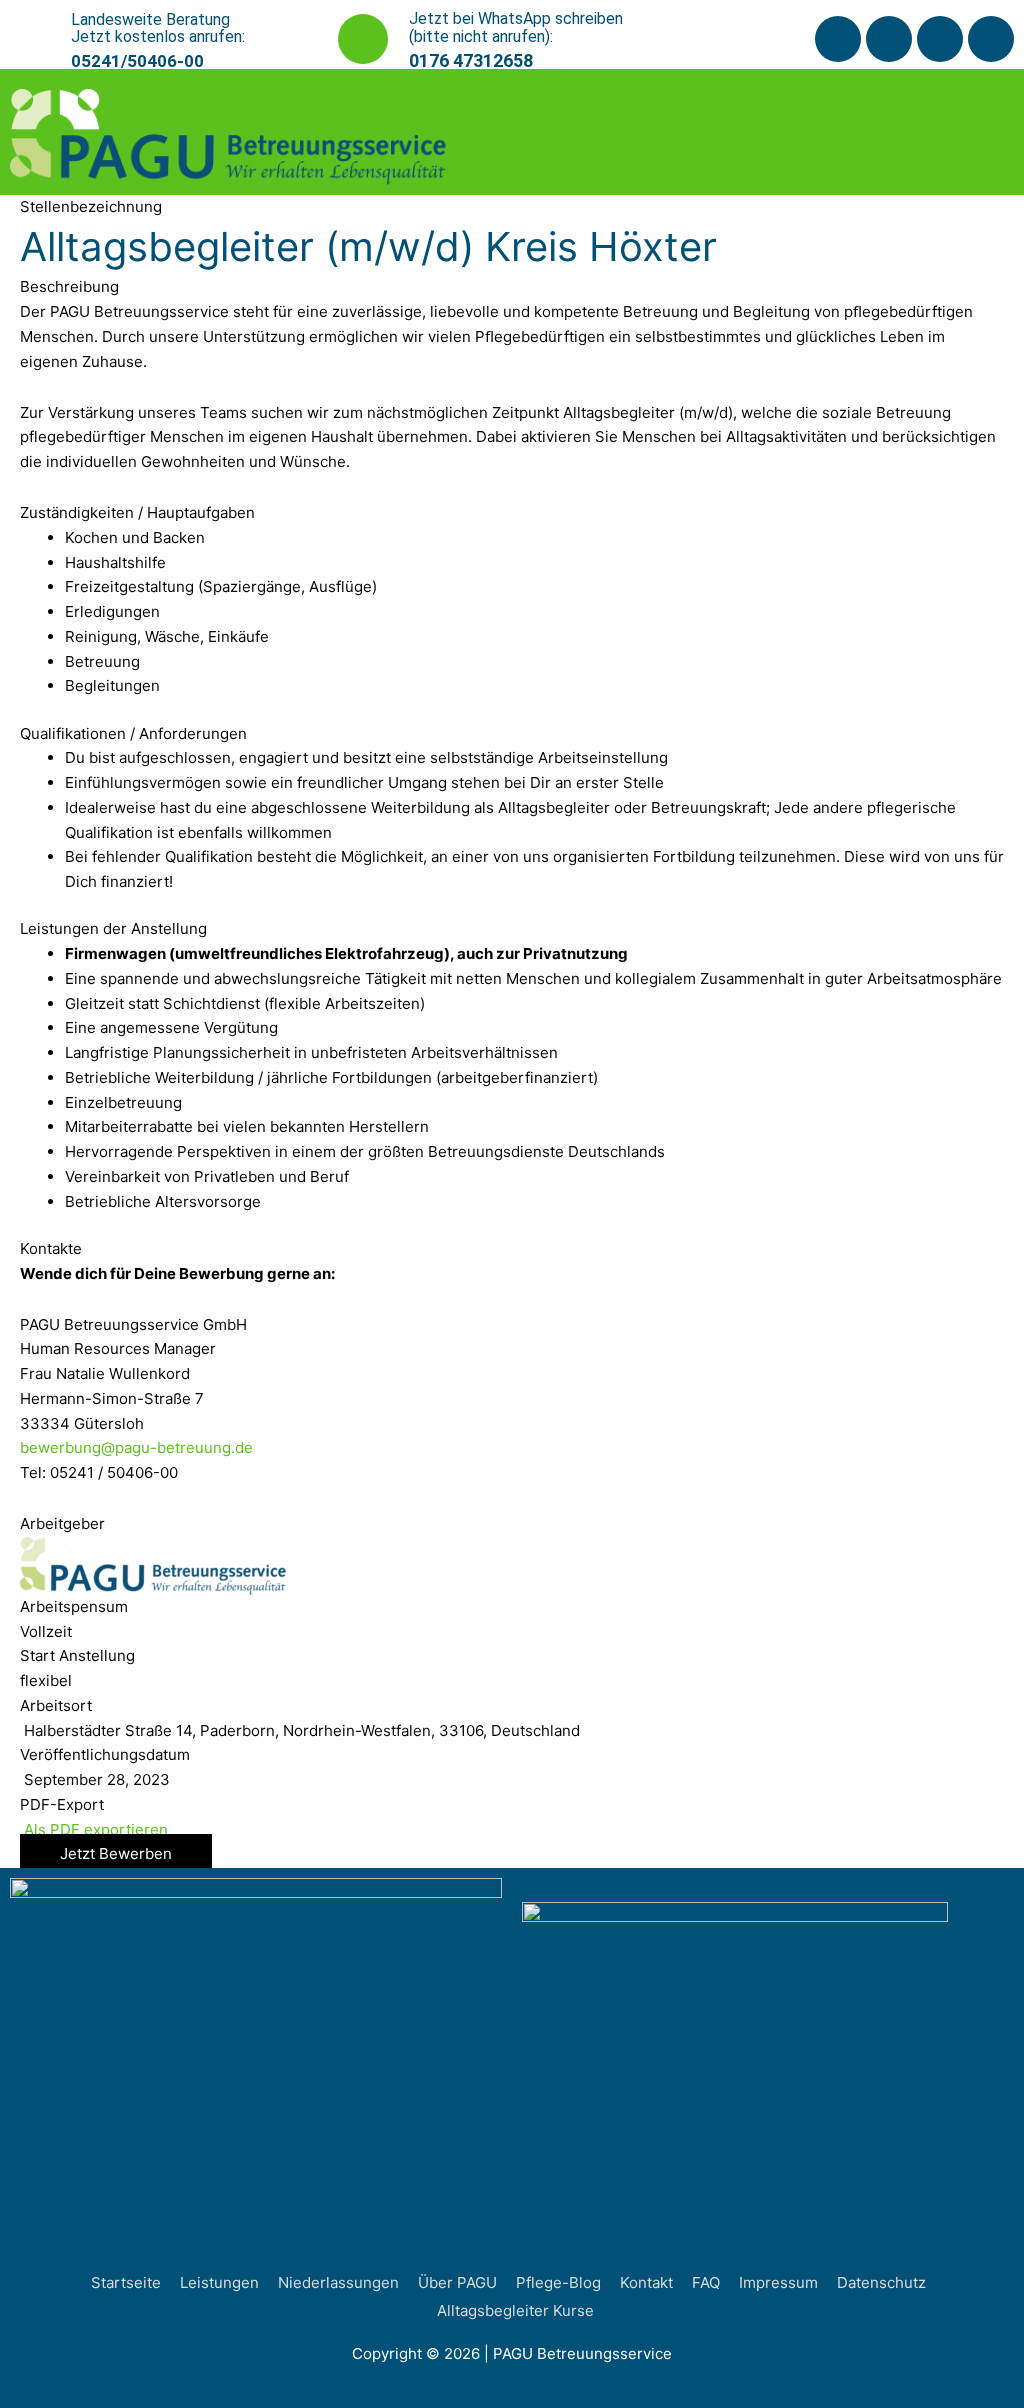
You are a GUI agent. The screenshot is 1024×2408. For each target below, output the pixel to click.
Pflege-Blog (558, 2282)
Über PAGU (457, 2282)
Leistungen (219, 2282)
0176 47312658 (471, 60)
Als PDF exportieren (94, 1829)
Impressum (778, 2282)
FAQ (706, 2282)
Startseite (126, 2282)
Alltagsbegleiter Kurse (515, 2310)
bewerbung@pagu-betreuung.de (136, 1447)
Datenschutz (881, 2282)
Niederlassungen (338, 2282)
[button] (951, 132)
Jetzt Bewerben (116, 1853)
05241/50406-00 (137, 61)
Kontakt (646, 2282)
